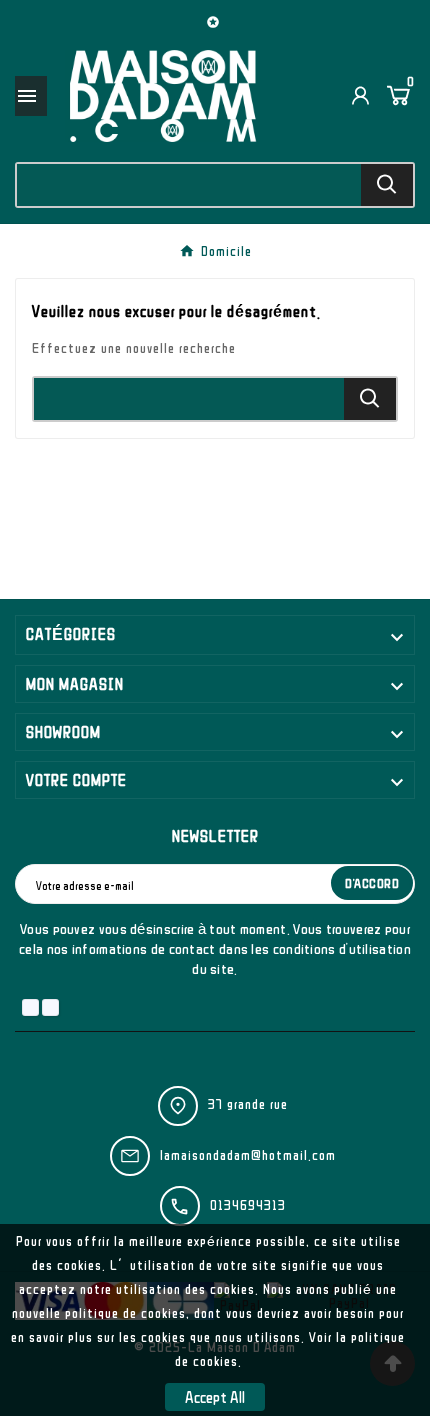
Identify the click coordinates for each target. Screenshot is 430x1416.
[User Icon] (360, 95)
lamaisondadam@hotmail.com (248, 1155)
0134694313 (248, 1205)
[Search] (387, 184)
